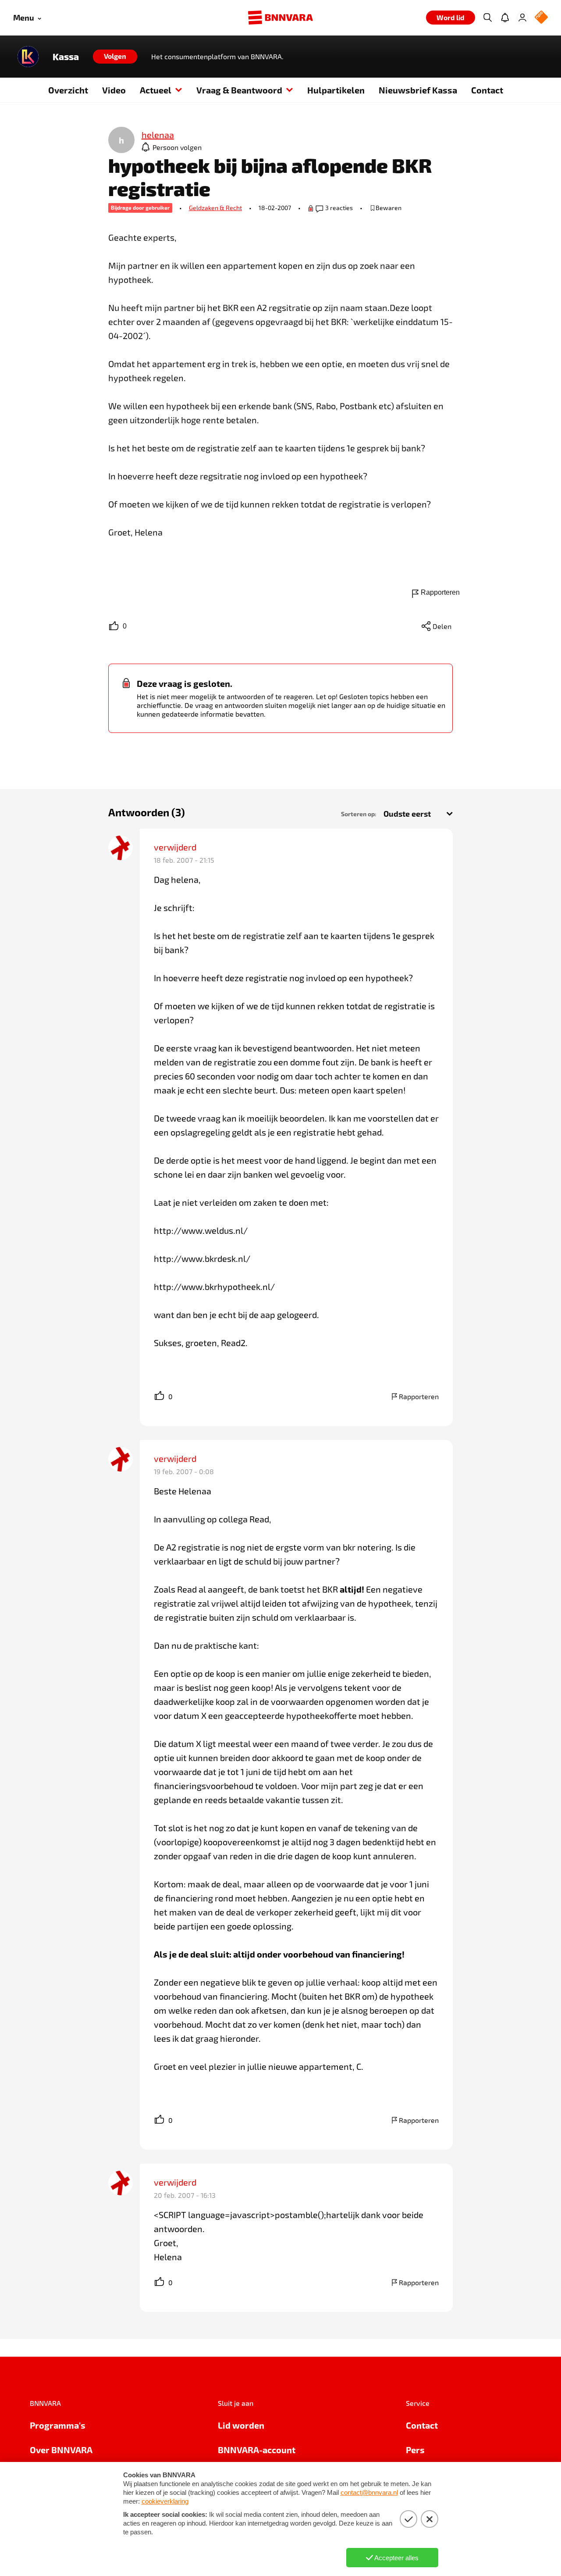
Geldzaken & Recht (215, 208)
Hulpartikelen (336, 90)
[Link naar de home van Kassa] (28, 57)
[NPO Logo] (541, 18)
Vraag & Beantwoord (239, 90)
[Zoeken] (487, 18)
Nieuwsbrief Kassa (418, 90)
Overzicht (68, 90)
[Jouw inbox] (505, 18)
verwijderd (175, 847)
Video (114, 90)
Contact (487, 90)
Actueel (156, 90)
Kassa (66, 57)
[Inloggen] (522, 18)
